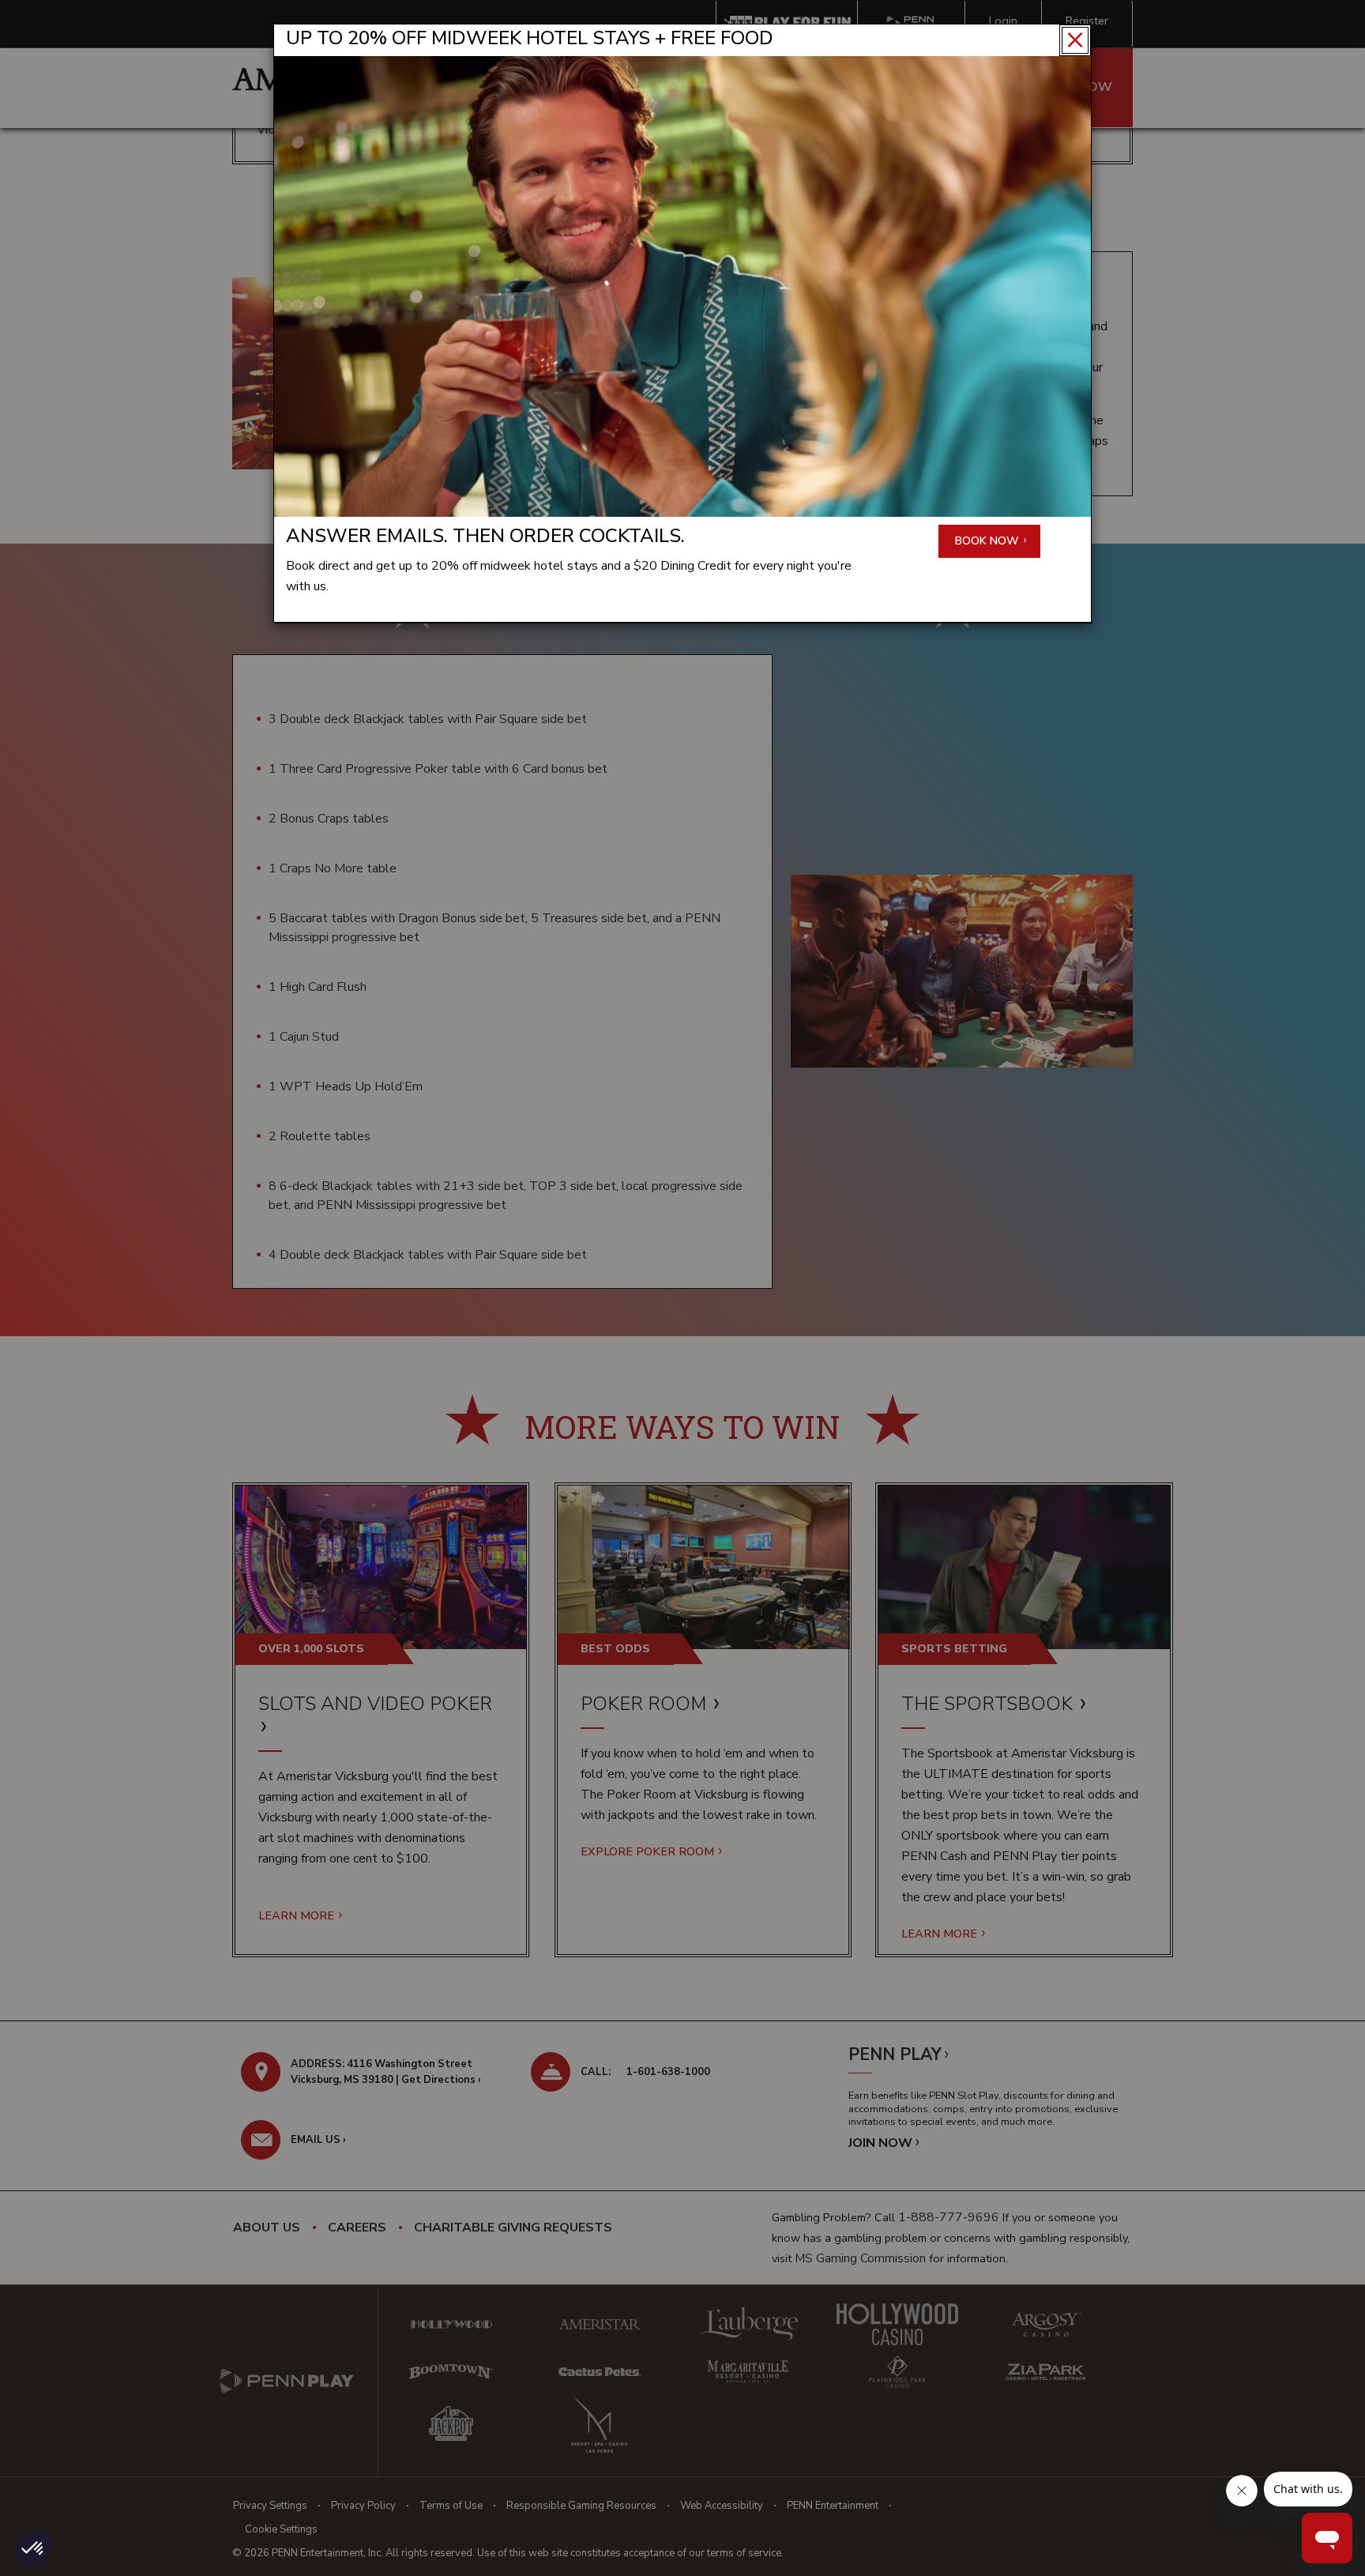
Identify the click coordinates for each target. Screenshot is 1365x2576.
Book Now (989, 541)
